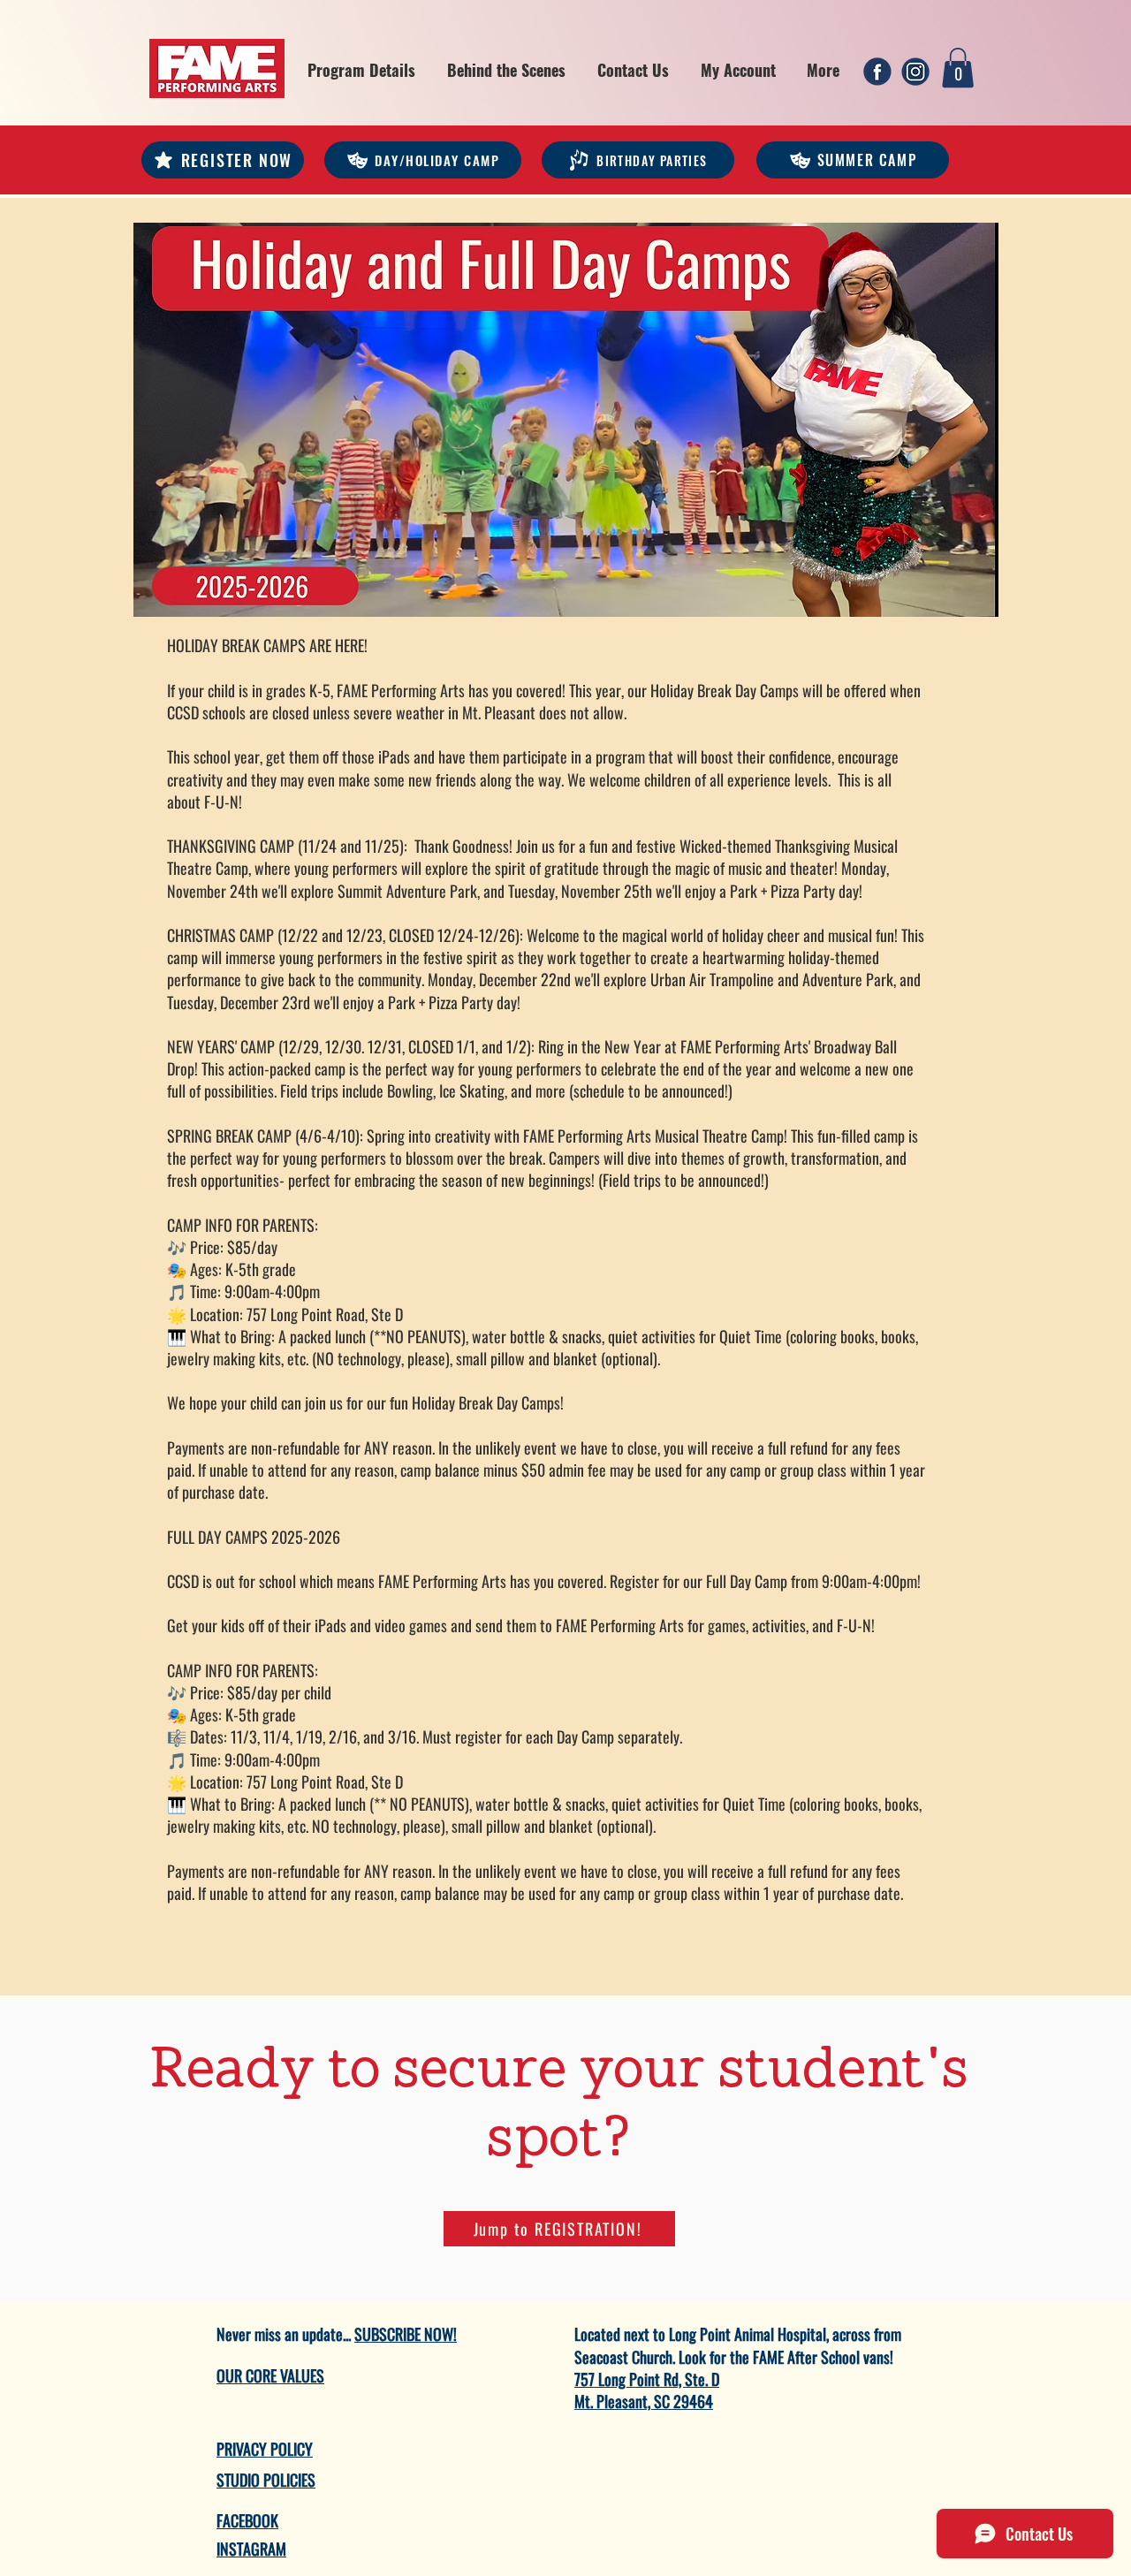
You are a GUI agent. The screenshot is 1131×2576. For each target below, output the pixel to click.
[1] (877, 72)
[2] (915, 72)
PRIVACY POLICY (265, 2449)
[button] (361, 70)
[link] (958, 68)
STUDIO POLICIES (266, 2480)
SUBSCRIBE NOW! (406, 2334)
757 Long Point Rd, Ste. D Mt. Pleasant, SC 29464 (647, 2390)
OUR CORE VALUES (270, 2375)
